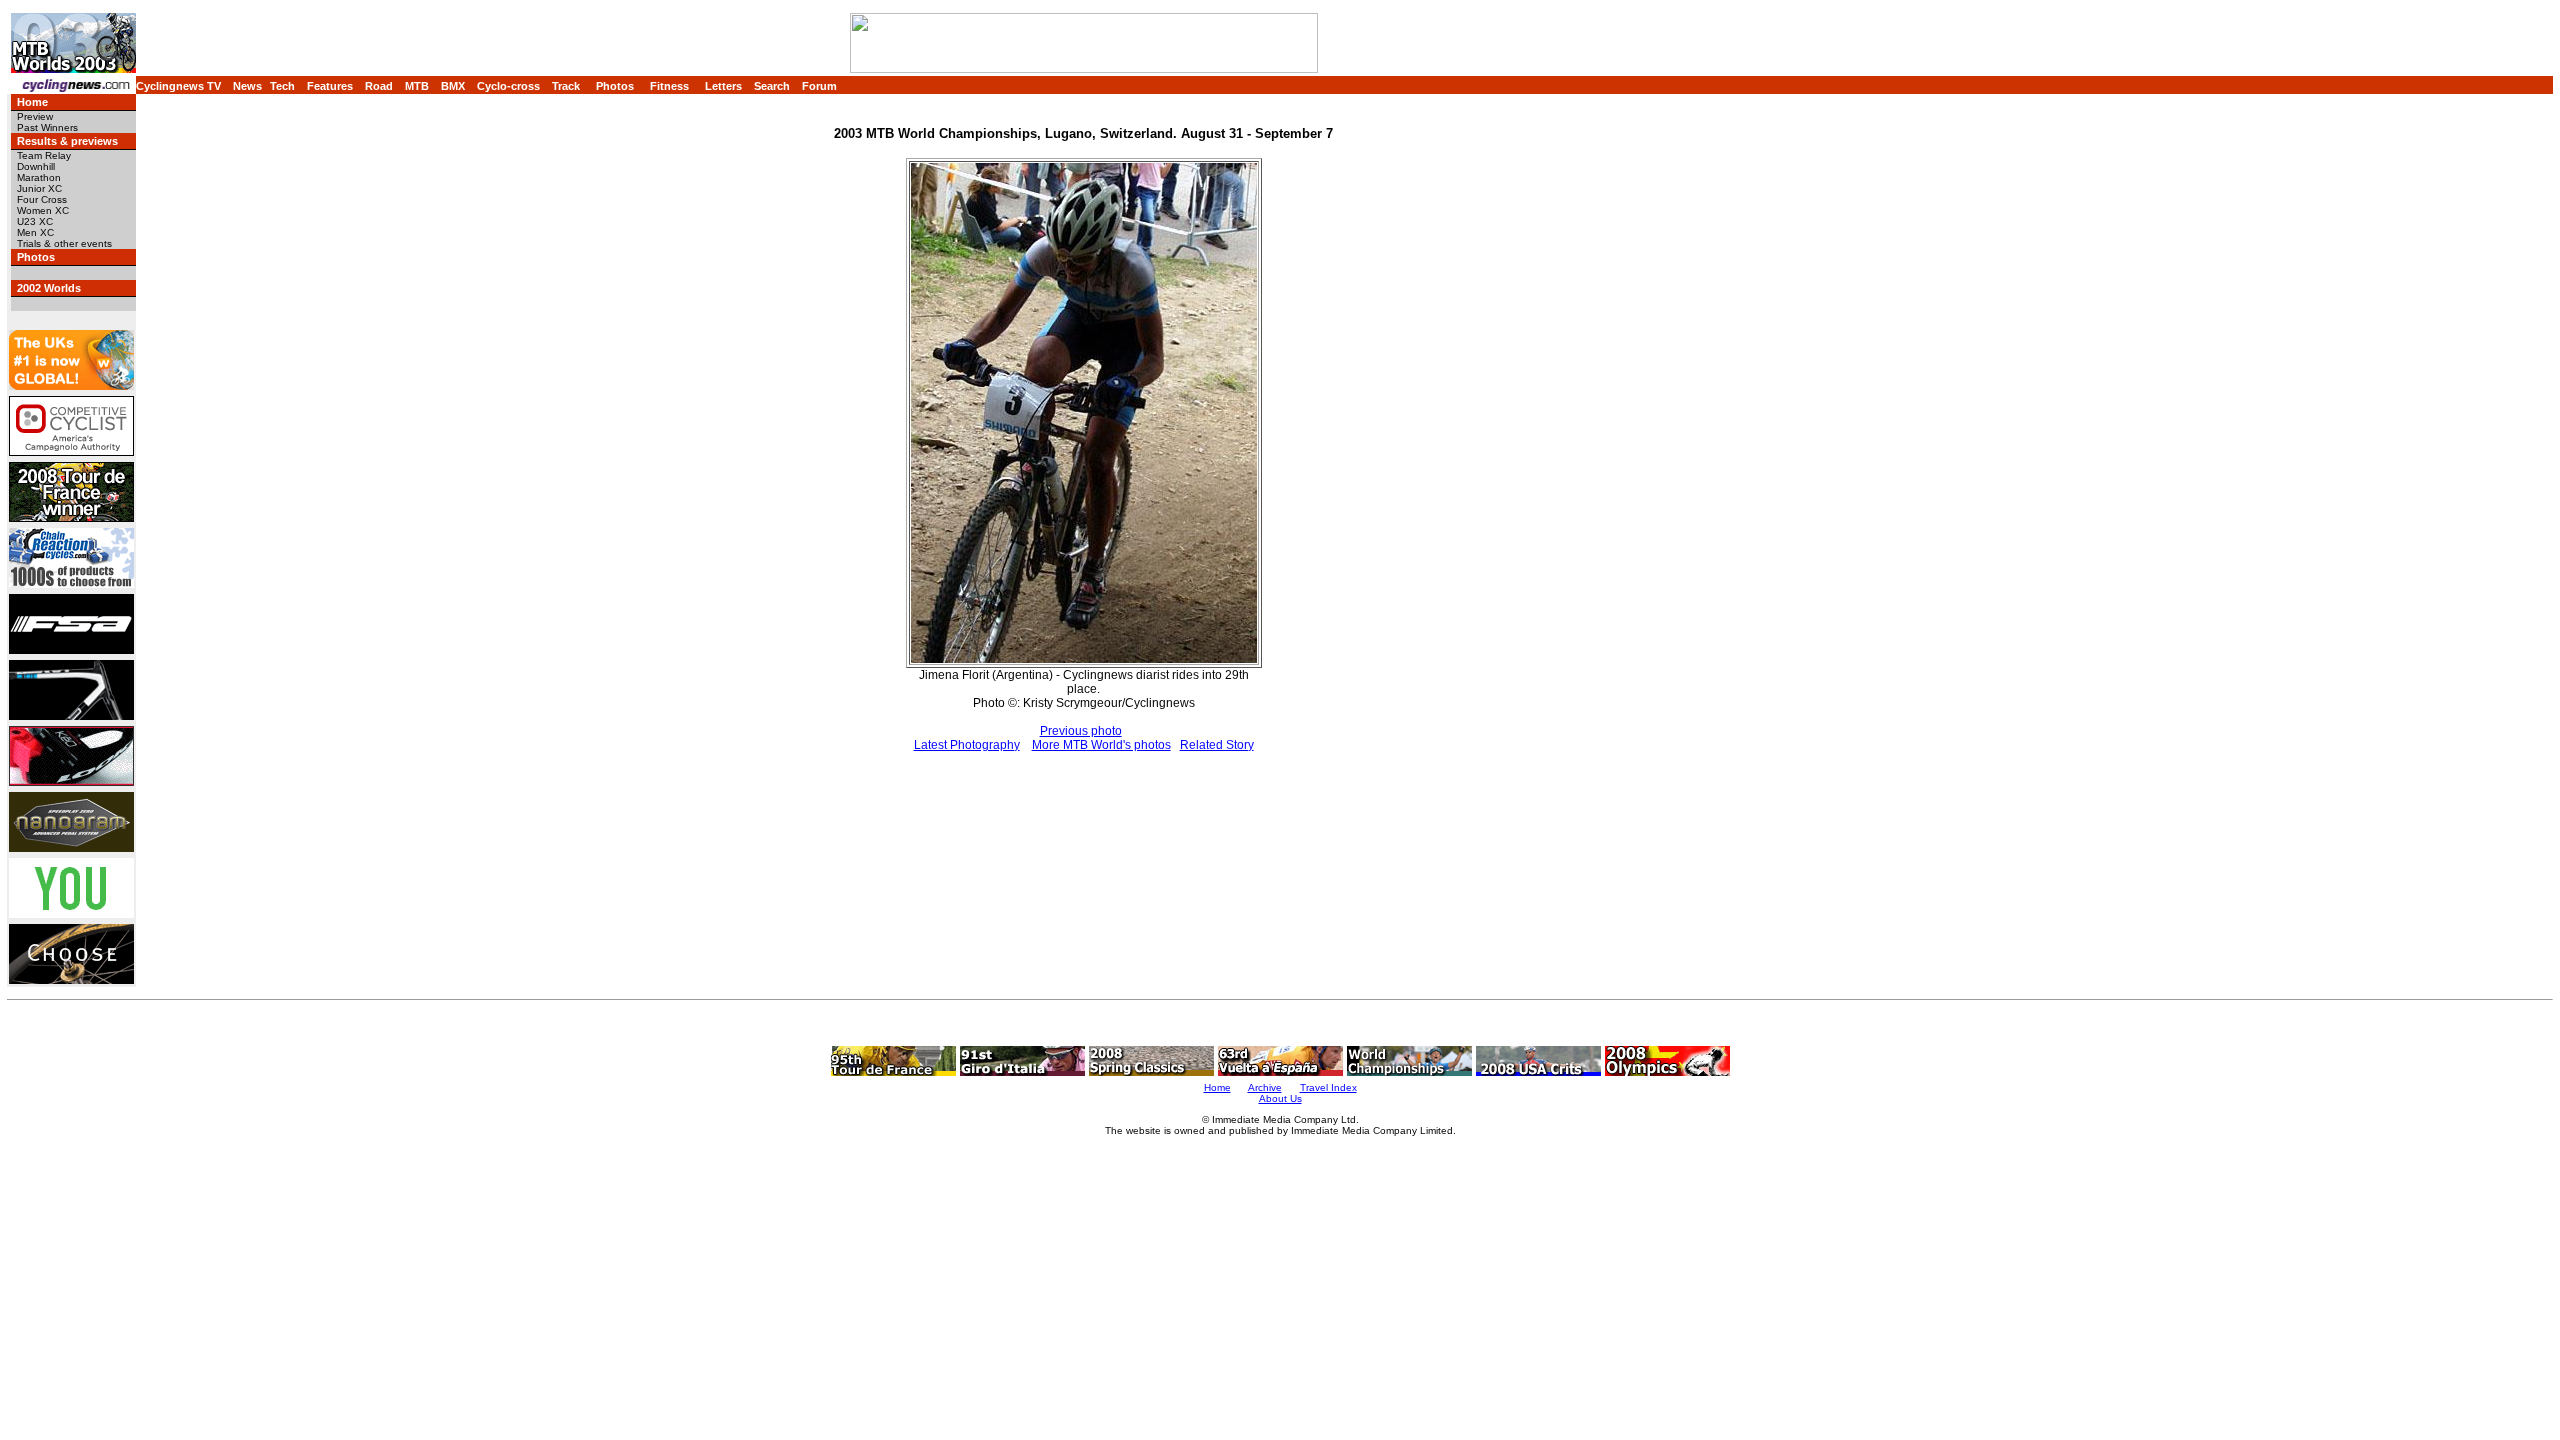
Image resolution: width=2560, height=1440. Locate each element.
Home (32, 102)
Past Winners (47, 127)
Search (772, 86)
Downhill (36, 166)
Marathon (39, 177)
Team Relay (44, 155)
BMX (453, 86)
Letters (723, 86)
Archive (1265, 1087)
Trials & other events (64, 243)
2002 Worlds (49, 288)
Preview (35, 116)
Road (379, 86)
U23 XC (35, 221)
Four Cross (42, 199)
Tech (282, 86)
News (247, 86)
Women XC (43, 210)
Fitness (669, 86)
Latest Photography (967, 745)
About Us (1280, 1098)
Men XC (35, 232)
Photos (615, 86)
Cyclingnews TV (178, 86)
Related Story (1217, 745)
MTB (417, 86)
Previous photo (1081, 731)
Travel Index (1328, 1087)
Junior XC (39, 188)
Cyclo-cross (508, 86)
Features (330, 86)
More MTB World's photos (1101, 745)
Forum (819, 86)
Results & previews (67, 141)
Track (566, 86)
